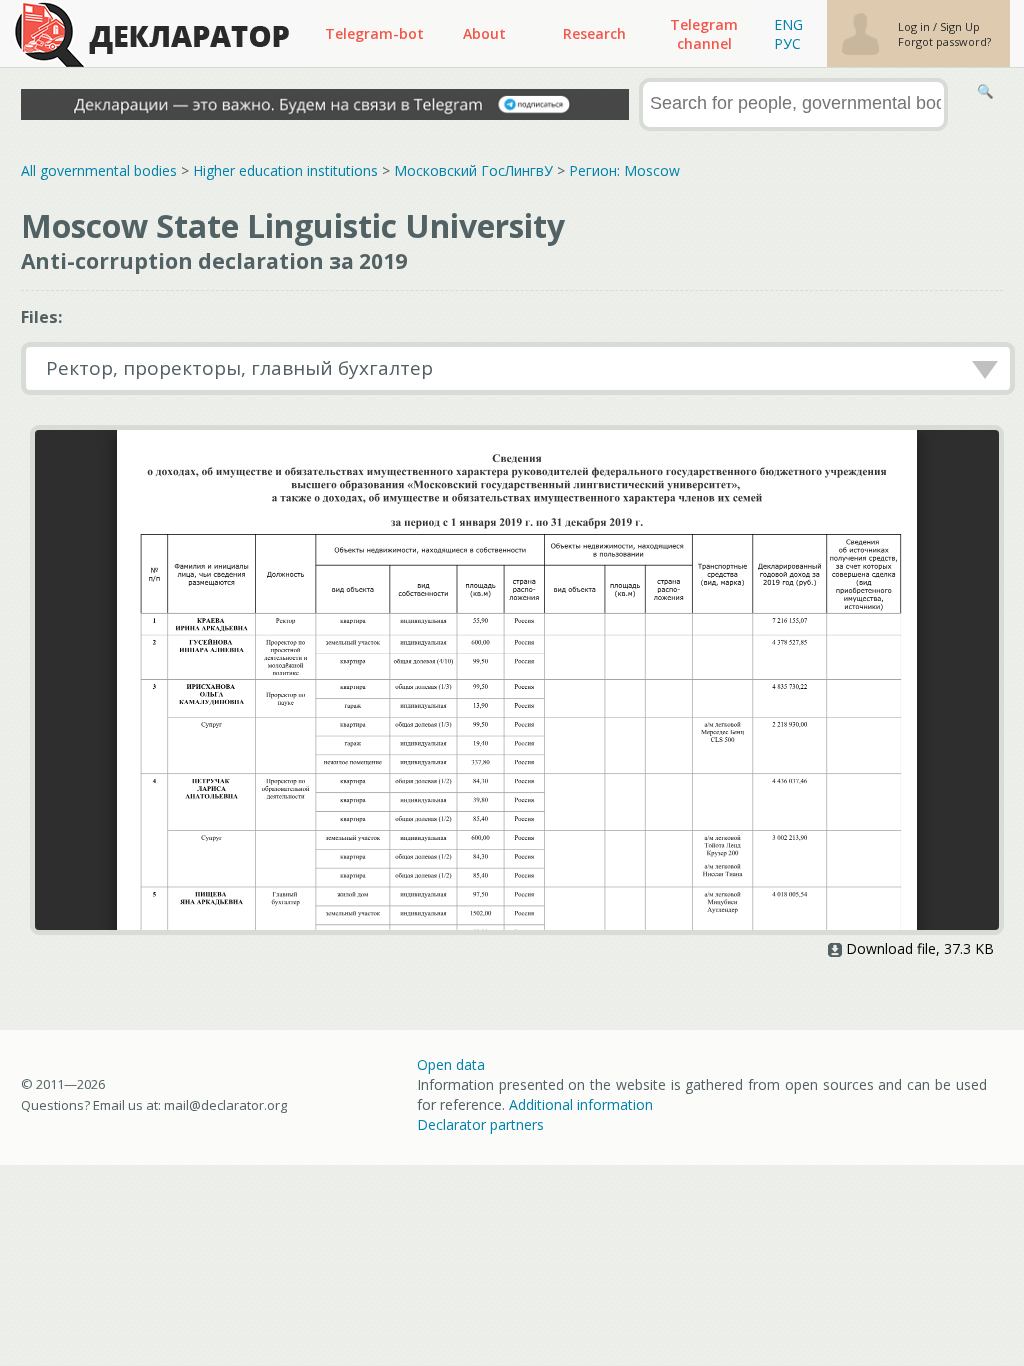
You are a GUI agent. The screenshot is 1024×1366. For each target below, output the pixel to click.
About (484, 33)
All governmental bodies (99, 170)
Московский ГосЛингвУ (473, 170)
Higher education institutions (285, 170)
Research (594, 33)
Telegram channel (704, 34)
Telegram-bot (374, 33)
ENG (788, 24)
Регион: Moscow (624, 170)
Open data (451, 1064)
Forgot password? (944, 41)
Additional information (581, 1104)
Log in (915, 26)
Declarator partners (480, 1124)
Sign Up (960, 26)
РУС (787, 43)
